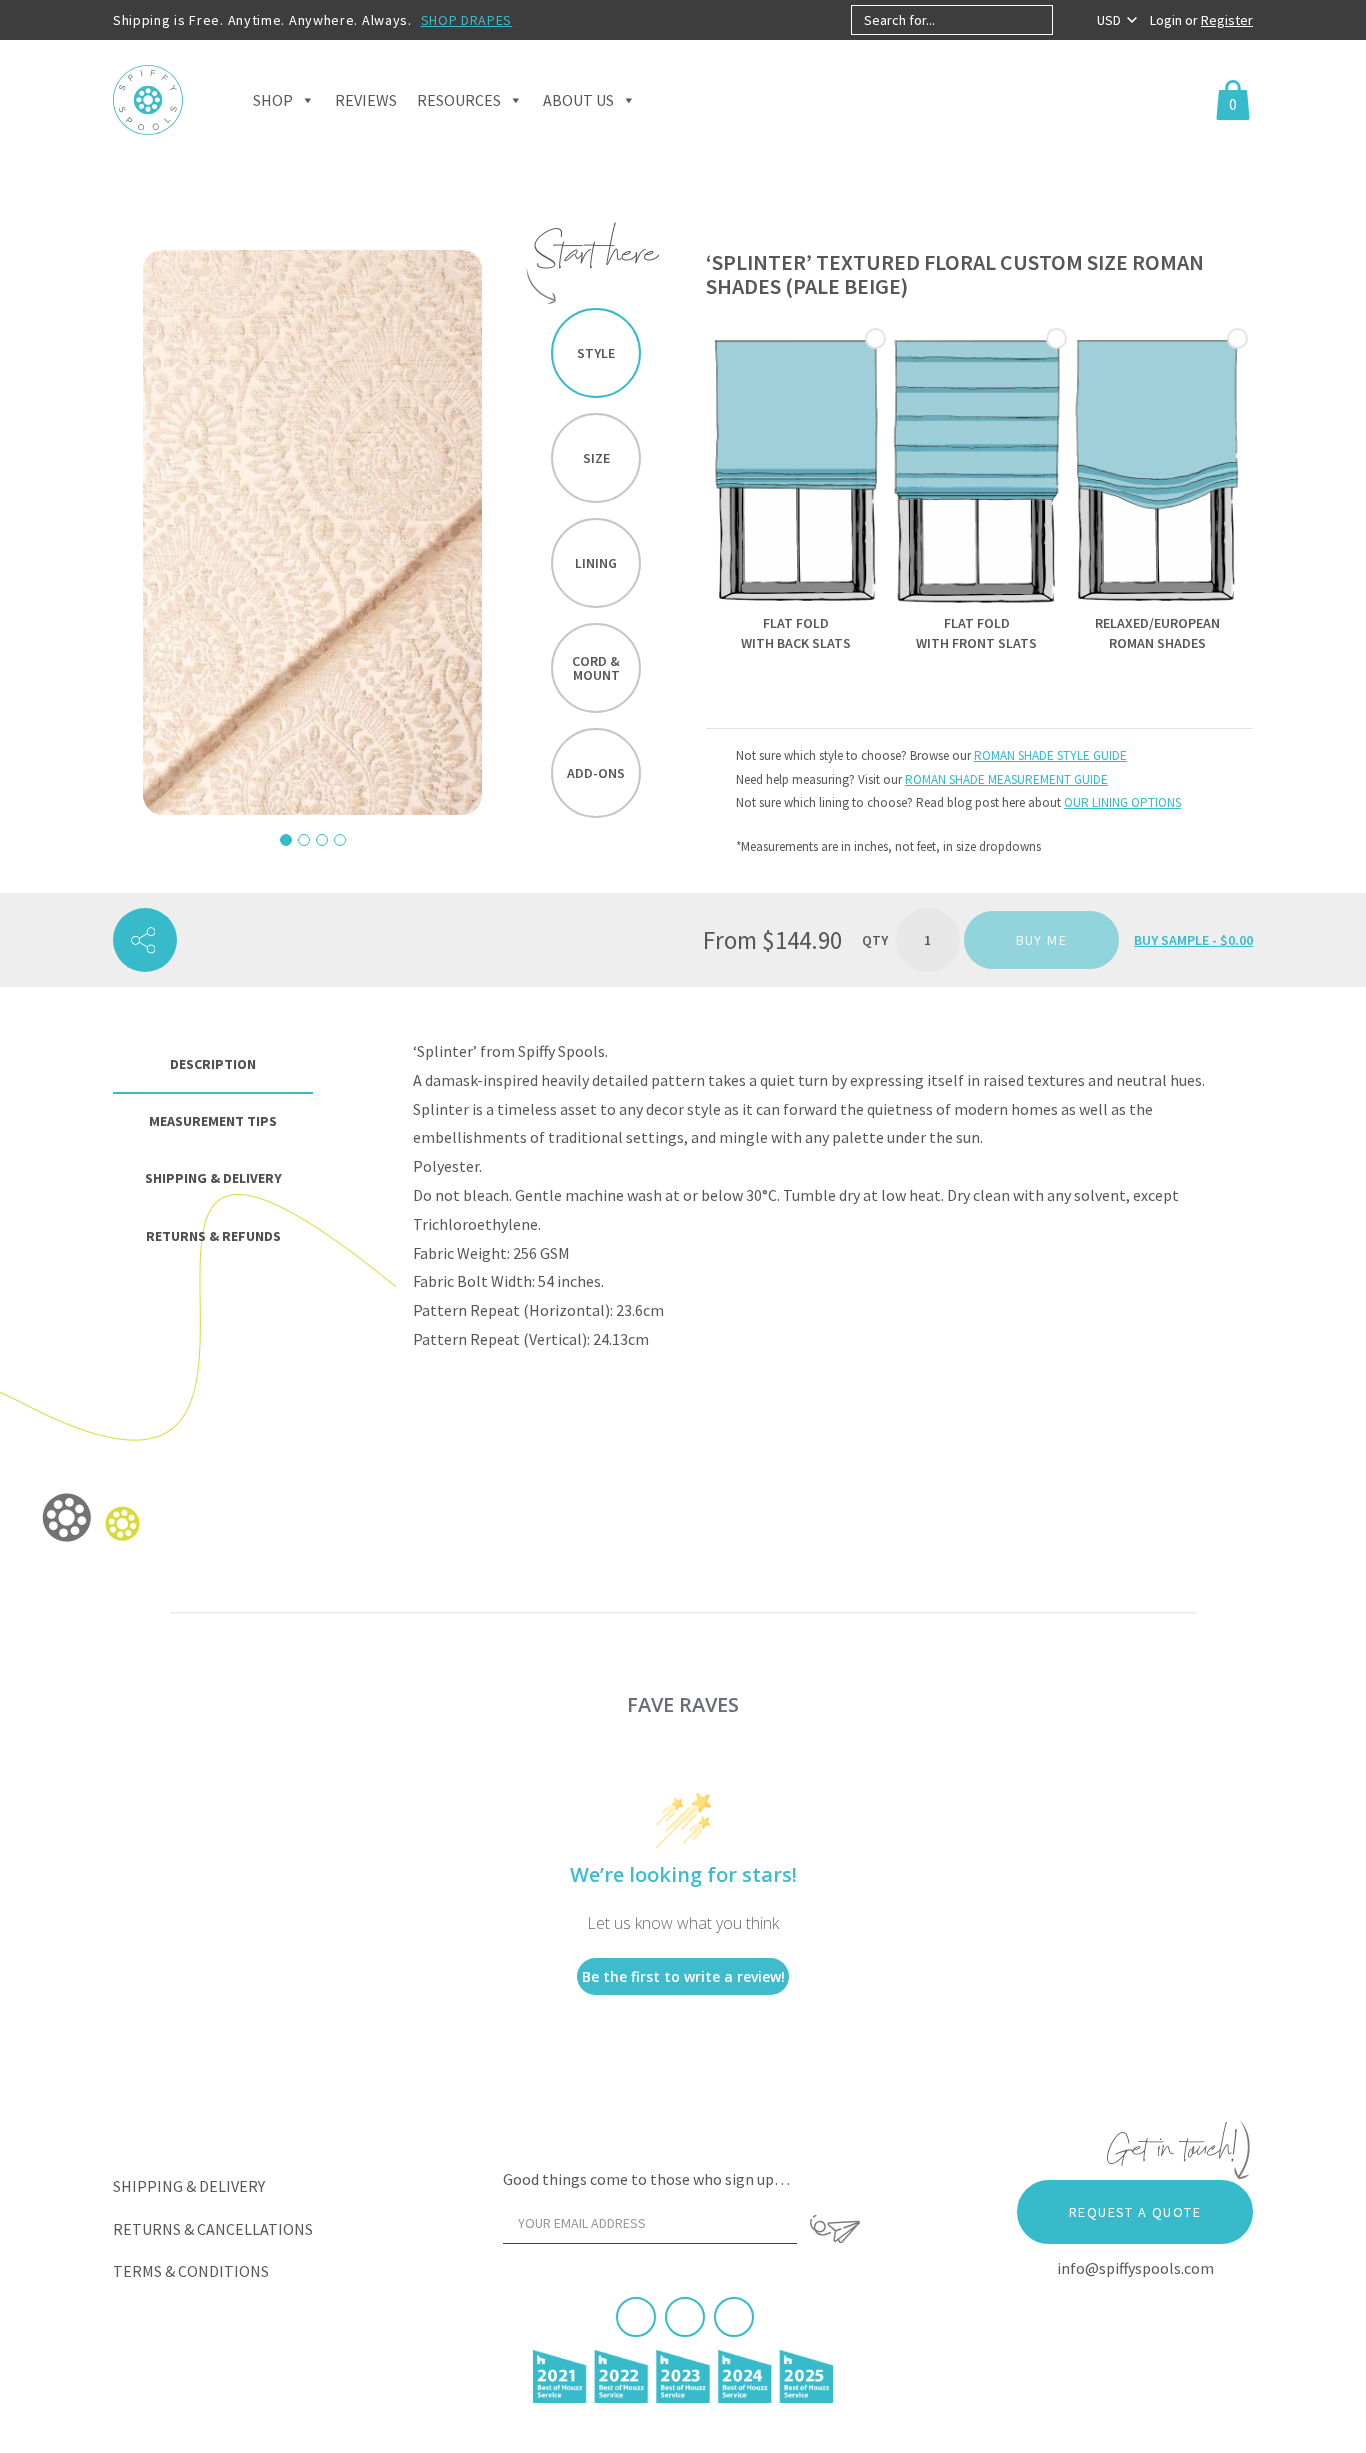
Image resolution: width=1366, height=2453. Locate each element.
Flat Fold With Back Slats (796, 633)
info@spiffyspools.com (1135, 2268)
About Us (578, 100)
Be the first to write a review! (683, 1976)
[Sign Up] (835, 2229)
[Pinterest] (685, 2317)
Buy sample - (1193, 940)
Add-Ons (596, 773)
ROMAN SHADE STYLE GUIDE (1050, 755)
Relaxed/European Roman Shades (1157, 633)
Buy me (1041, 940)
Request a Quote (1135, 2212)
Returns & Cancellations (213, 2229)
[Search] (1069, 20)
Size (596, 458)
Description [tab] (213, 1064)
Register (1227, 20)
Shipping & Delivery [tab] (213, 1178)
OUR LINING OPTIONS (1122, 802)
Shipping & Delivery (189, 2186)
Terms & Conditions (191, 2271)
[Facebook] (636, 2317)
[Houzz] (734, 2317)
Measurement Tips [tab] (213, 1121)
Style (596, 353)
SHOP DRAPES (467, 20)
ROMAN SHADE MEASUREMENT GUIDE (1006, 779)
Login (1167, 20)
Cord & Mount (596, 668)
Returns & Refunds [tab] (213, 1236)
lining (596, 563)
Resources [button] (459, 100)
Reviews (366, 100)
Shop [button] (273, 100)
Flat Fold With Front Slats (976, 633)
